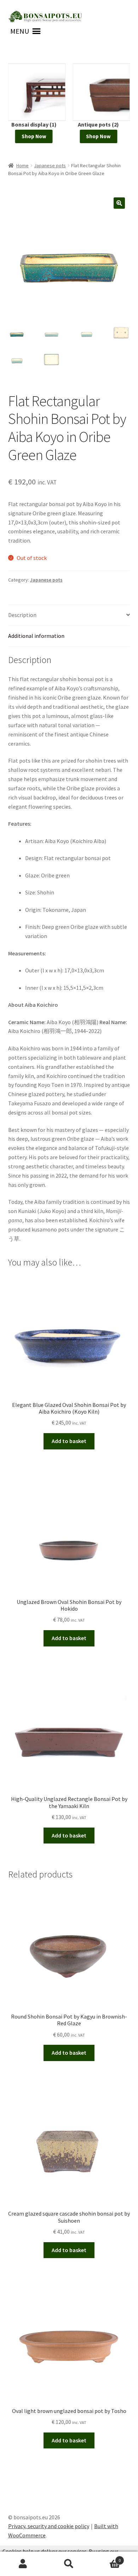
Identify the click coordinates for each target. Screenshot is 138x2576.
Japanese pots (50, 165)
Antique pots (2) (98, 124)
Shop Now (34, 136)
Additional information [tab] (36, 636)
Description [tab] (22, 615)
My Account (23, 2564)
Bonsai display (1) (34, 124)
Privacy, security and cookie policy (49, 2526)
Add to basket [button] (69, 1441)
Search (69, 2564)
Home (22, 165)
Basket (106, 2558)
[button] (20, 31)
